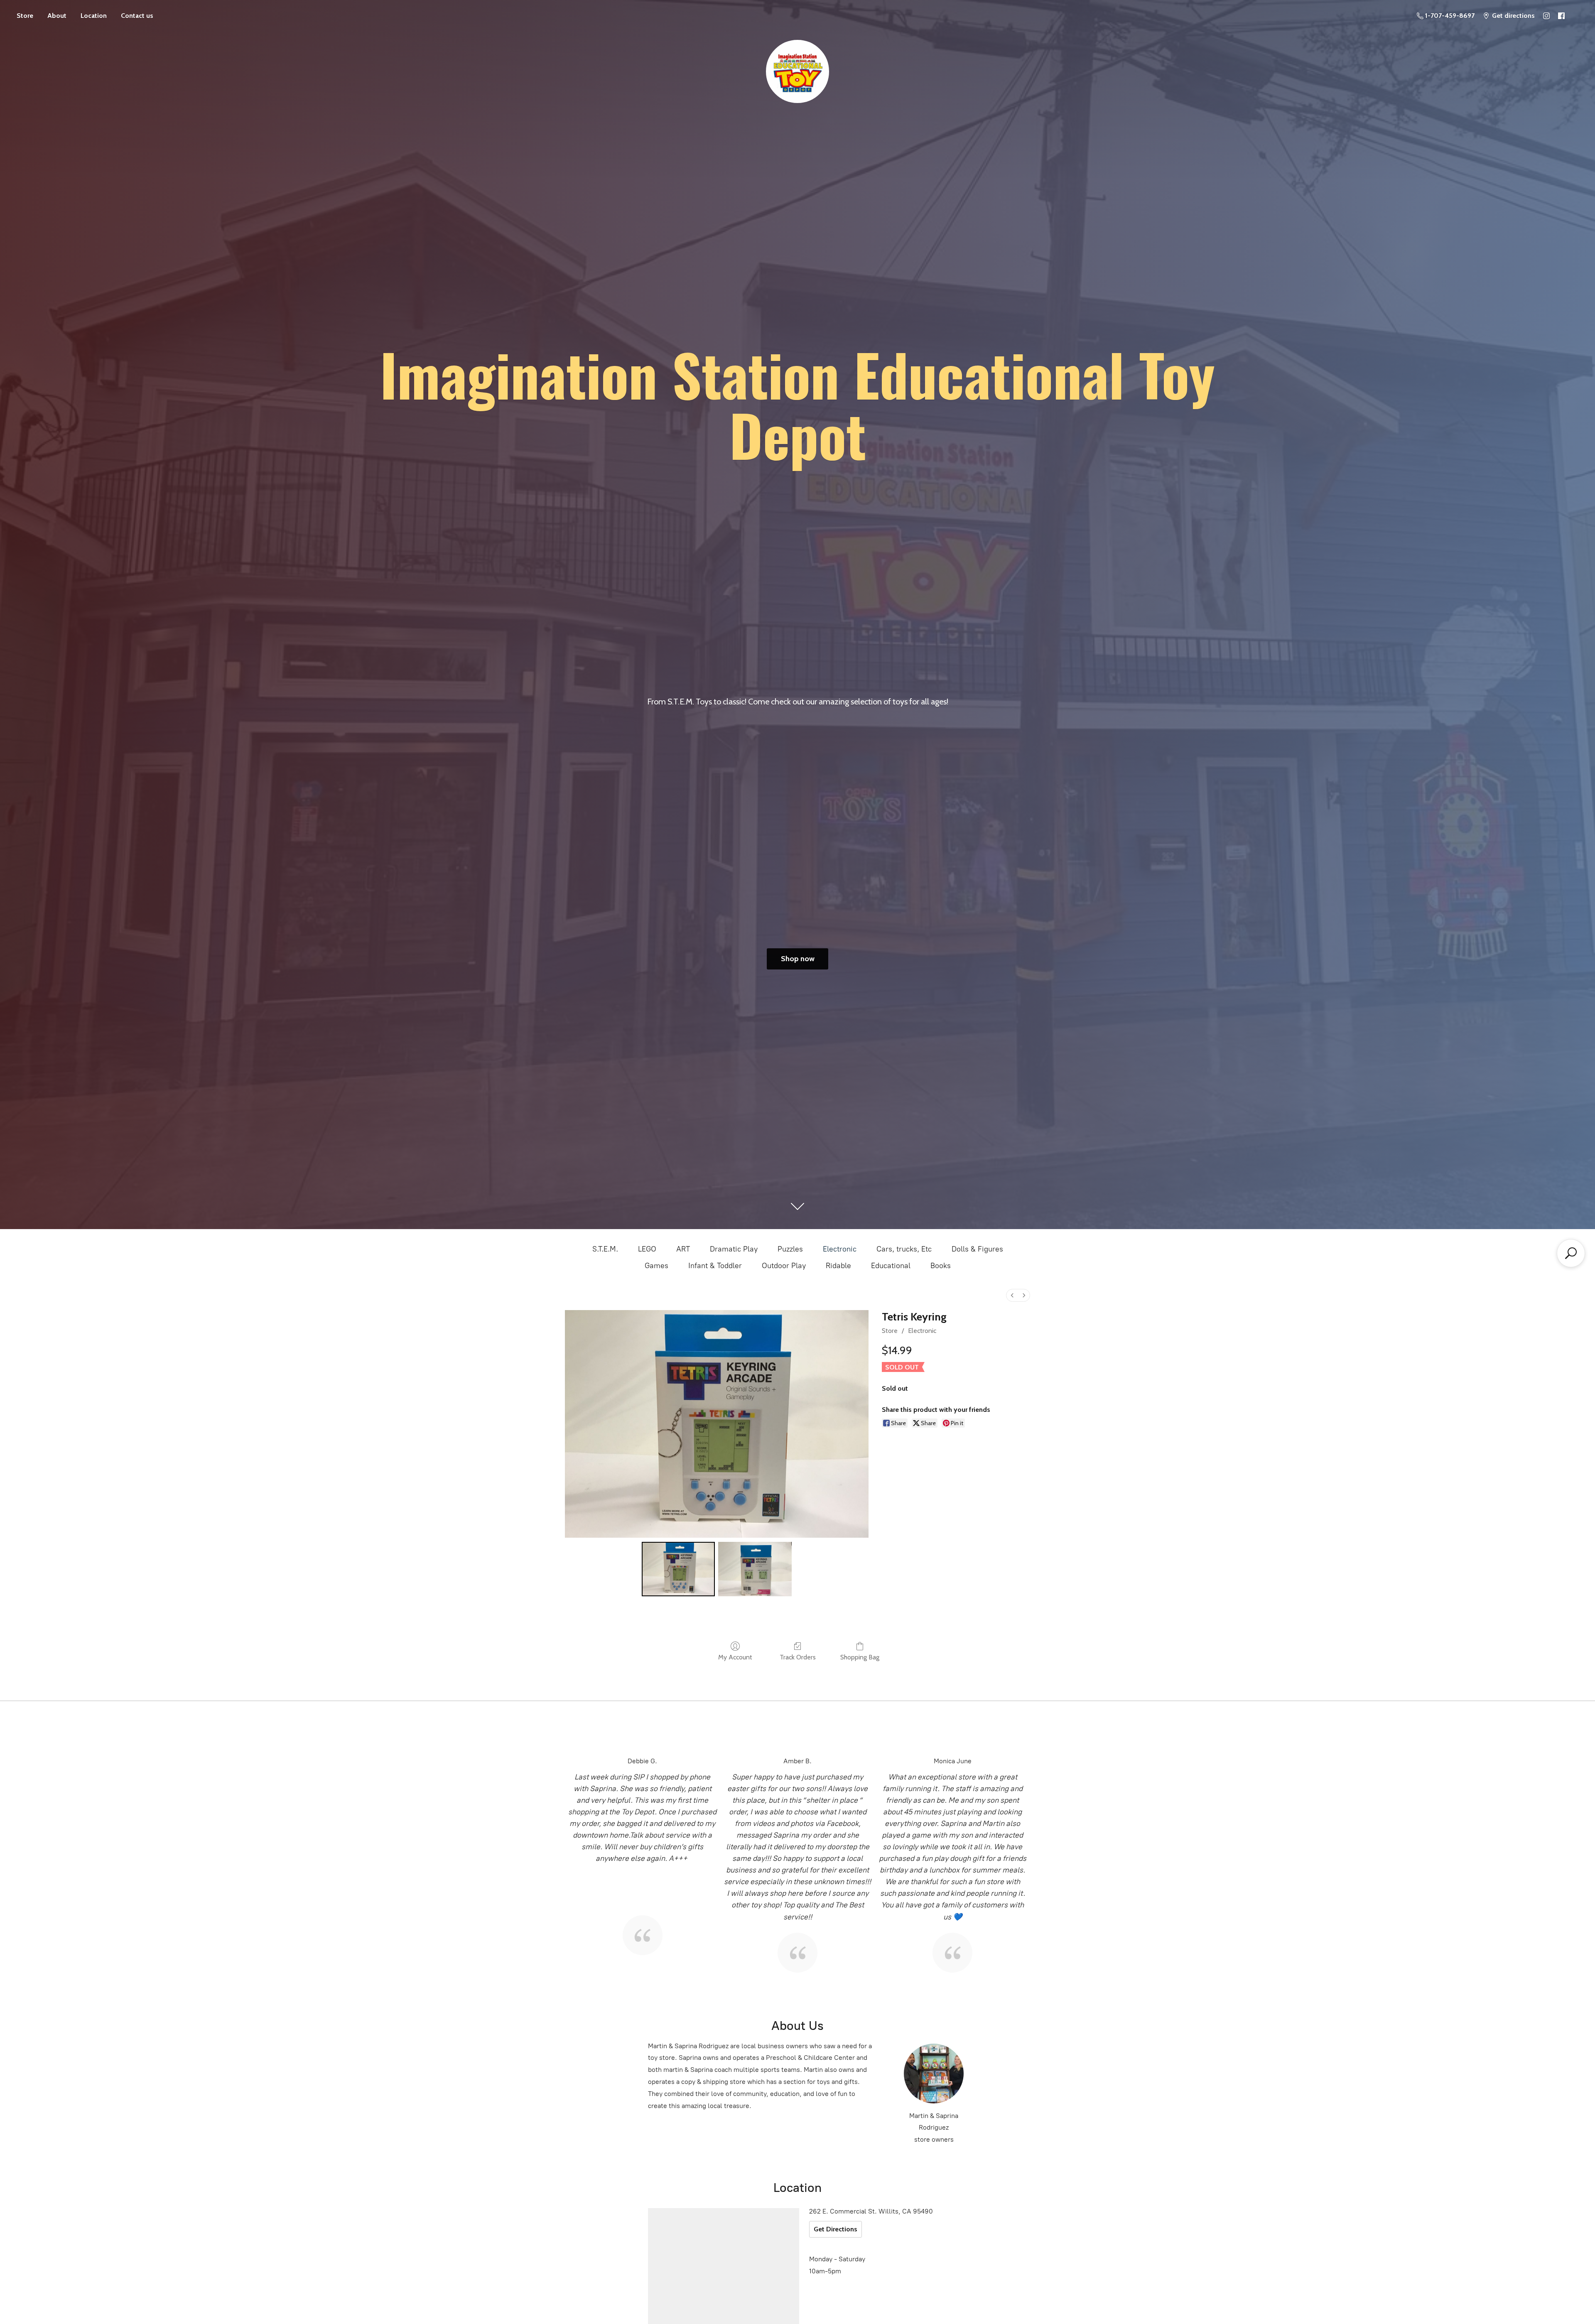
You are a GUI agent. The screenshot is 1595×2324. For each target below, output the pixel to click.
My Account (735, 1657)
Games (656, 1266)
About (57, 16)
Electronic (840, 1249)
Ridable (838, 1266)
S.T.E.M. (605, 1249)
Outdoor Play (784, 1266)
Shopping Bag (860, 1657)
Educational (891, 1266)
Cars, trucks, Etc (904, 1249)
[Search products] (1571, 1253)
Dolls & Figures (977, 1249)
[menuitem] (1012, 1295)
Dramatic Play (734, 1249)
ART (683, 1249)
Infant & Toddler (715, 1266)
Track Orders (798, 1657)
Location (94, 16)
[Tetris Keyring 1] (755, 1569)
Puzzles (790, 1249)
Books (941, 1266)
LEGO (647, 1249)
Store (25, 16)
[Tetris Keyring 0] (678, 1569)
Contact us (137, 16)
